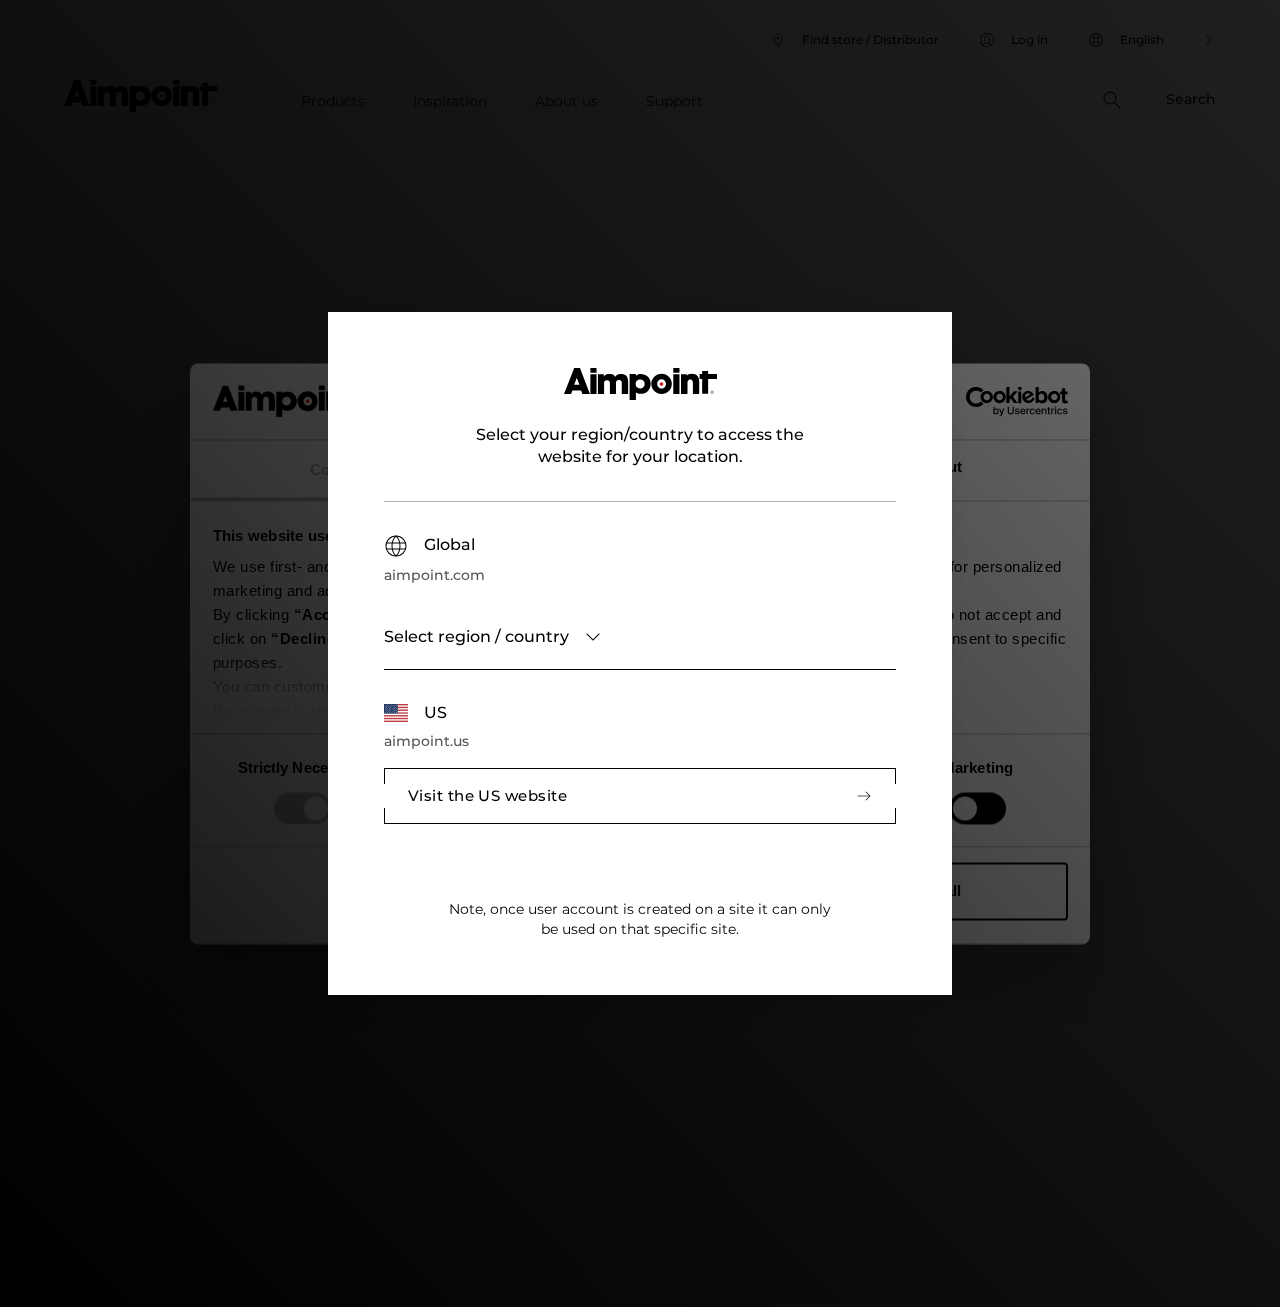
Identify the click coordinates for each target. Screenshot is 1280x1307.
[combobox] (640, 637)
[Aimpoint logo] (640, 396)
